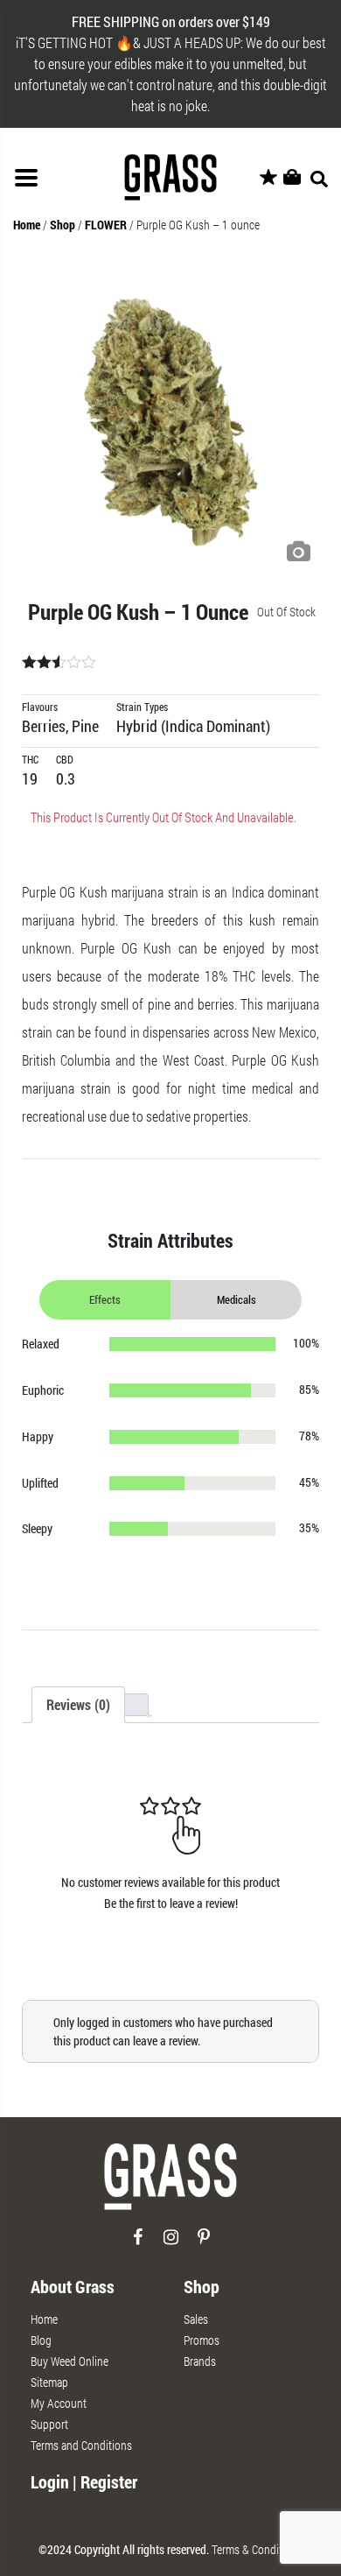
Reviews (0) (78, 1704)
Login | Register (84, 2481)
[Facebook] (138, 2244)
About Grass (73, 2286)
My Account (59, 2403)
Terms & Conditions (257, 2549)
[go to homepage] (170, 2184)
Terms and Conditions (81, 2445)
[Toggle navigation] (26, 178)
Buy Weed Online (70, 2361)
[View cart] (292, 178)
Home (27, 225)
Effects (105, 1299)
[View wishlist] (268, 178)
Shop (63, 225)
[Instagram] (171, 2244)
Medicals (237, 1299)
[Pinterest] (204, 2244)
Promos (202, 2340)
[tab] (78, 1705)
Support (49, 2424)
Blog (41, 2340)
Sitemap (49, 2382)
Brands (200, 2361)
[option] (170, 422)
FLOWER (106, 225)
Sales (196, 2319)
